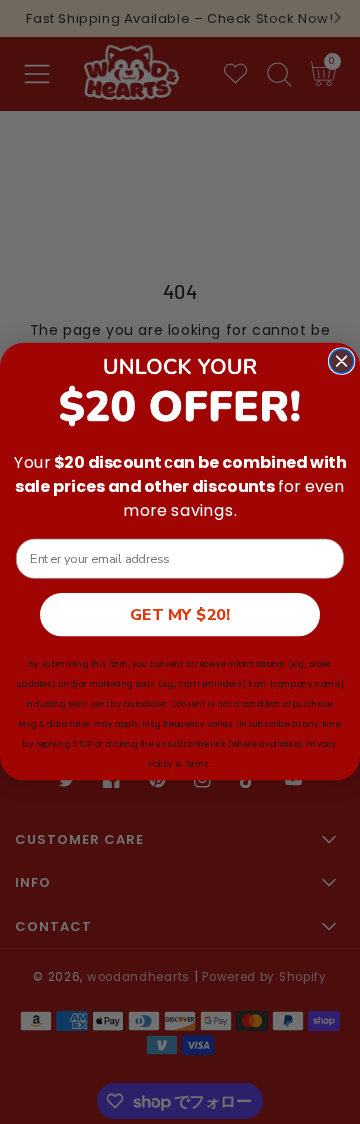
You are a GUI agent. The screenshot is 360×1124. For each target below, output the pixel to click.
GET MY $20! (180, 615)
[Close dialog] (342, 361)
